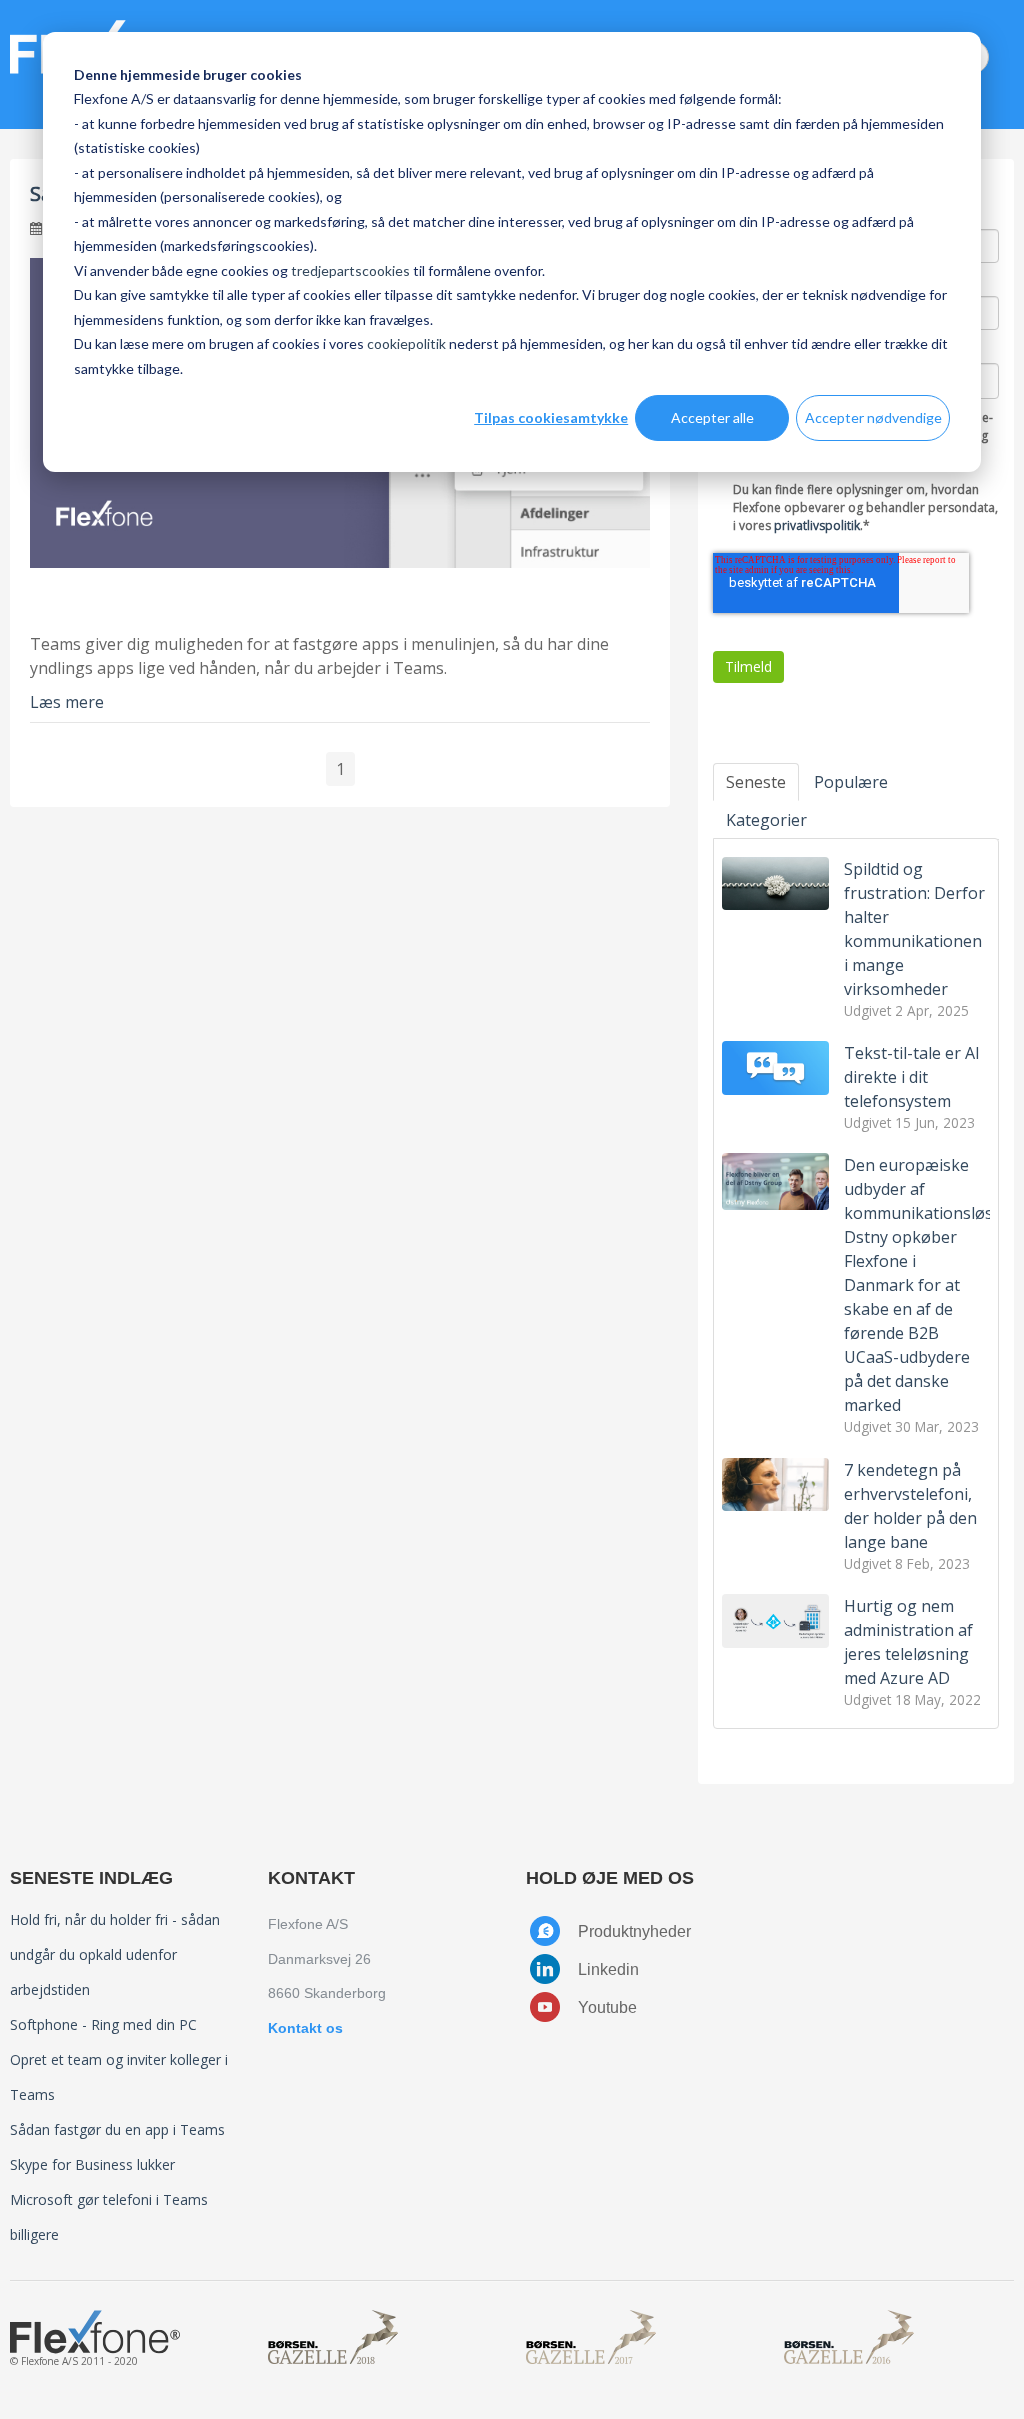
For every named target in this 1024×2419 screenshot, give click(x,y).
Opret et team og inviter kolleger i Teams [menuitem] (119, 2077)
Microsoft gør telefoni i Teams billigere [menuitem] (109, 2217)
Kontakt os (305, 2028)
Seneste (756, 782)
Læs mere (67, 702)
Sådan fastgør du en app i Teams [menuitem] (117, 2129)
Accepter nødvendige (873, 417)
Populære (851, 782)
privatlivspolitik (817, 525)
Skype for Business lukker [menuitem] (92, 2164)
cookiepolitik (406, 343)
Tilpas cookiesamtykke (551, 417)
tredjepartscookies (350, 270)
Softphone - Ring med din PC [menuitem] (103, 2024)
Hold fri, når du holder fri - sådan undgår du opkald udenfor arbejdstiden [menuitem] (115, 1954)
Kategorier (766, 820)
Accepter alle (712, 417)
